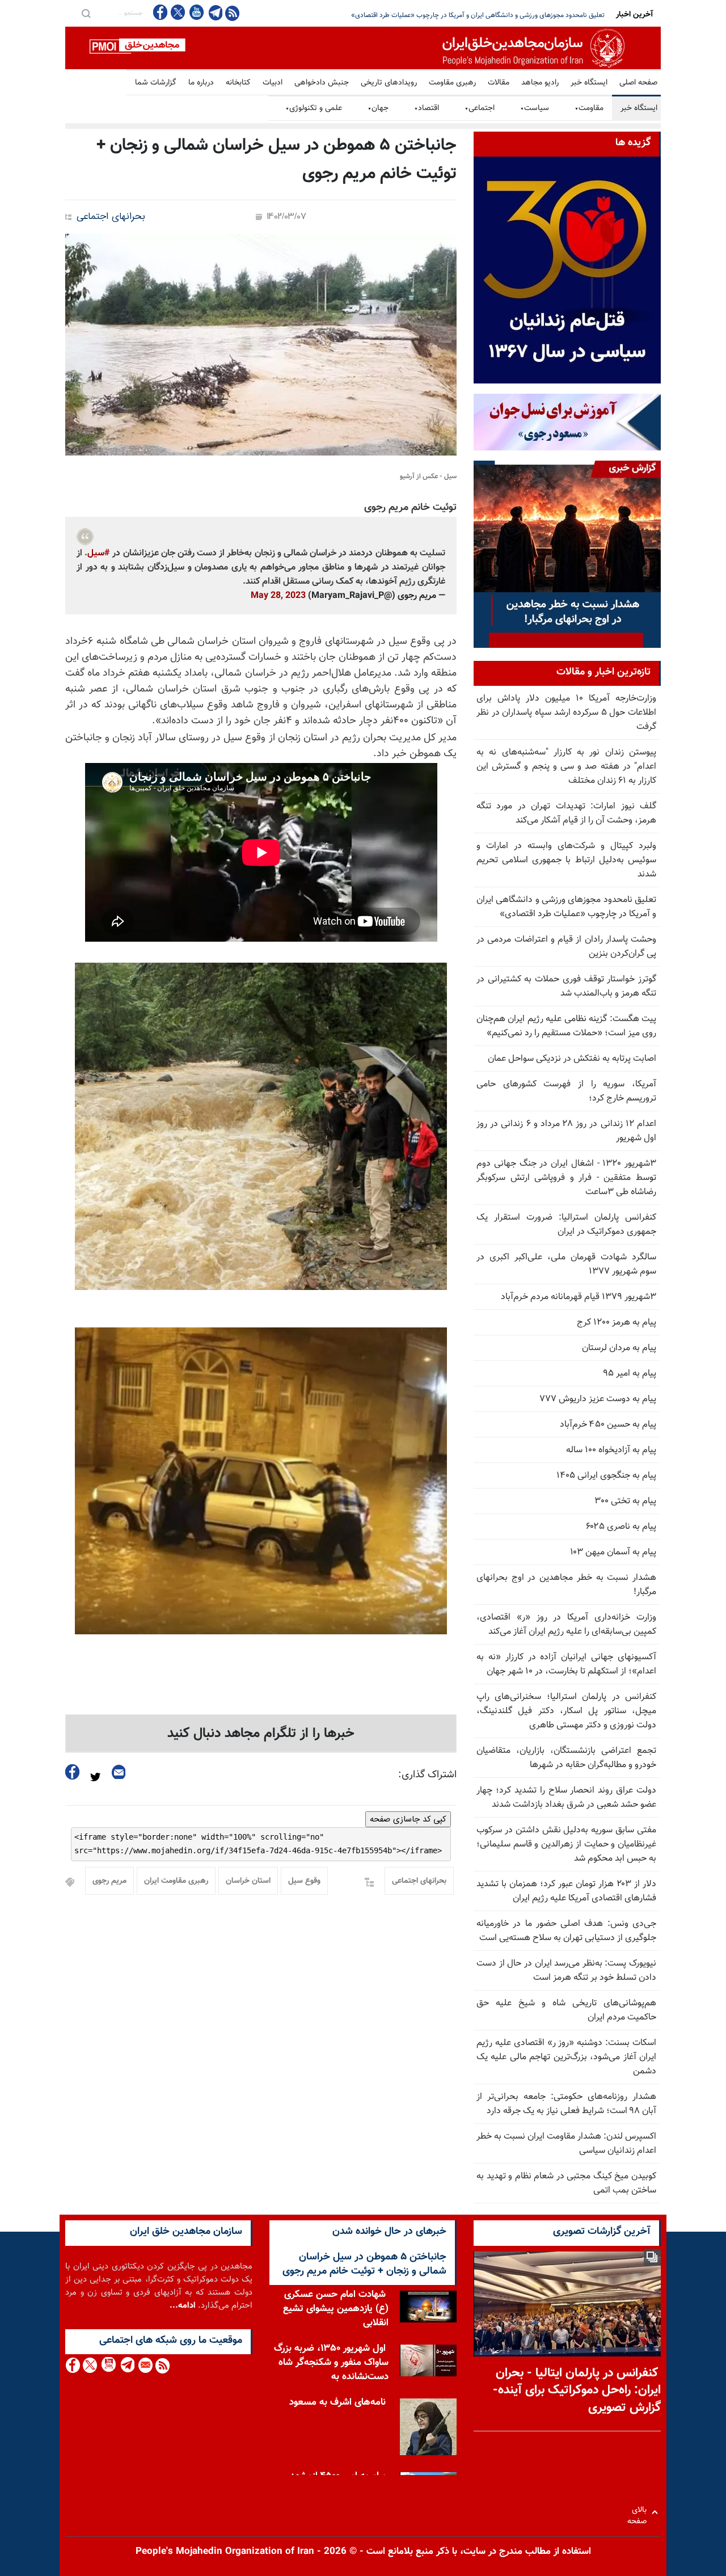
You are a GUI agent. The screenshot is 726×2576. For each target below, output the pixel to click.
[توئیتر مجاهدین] (178, 12)
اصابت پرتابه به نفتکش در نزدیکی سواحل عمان (572, 1059)
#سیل (99, 553)
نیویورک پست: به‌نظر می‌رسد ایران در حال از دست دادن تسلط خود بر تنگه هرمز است (566, 1971)
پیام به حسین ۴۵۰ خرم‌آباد (608, 1425)
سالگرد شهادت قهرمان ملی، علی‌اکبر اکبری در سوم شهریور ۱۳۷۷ (566, 1264)
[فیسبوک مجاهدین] (161, 12)
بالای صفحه (640, 2512)
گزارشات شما (156, 83)
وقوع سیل (304, 1881)
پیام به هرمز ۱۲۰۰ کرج (617, 1323)
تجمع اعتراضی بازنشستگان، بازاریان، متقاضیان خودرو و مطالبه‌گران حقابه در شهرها (566, 1758)
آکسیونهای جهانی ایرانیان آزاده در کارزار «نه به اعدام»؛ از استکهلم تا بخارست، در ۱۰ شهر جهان (566, 1664)
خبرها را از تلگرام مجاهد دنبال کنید (261, 1734)
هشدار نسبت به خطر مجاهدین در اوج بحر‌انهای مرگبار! (566, 1585)
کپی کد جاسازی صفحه (408, 1819)
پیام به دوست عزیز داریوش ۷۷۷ (598, 1399)
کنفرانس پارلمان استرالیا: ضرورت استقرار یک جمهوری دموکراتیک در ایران (566, 1225)
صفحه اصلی (638, 83)
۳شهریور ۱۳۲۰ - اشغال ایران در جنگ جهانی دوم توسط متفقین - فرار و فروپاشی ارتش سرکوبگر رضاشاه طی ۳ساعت (566, 1178)
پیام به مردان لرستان (619, 1348)
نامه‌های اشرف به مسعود (337, 2402)
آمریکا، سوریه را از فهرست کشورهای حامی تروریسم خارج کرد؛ (566, 1091)
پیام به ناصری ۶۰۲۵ (621, 1527)
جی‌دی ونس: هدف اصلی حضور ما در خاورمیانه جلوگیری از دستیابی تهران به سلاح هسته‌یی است (566, 1931)
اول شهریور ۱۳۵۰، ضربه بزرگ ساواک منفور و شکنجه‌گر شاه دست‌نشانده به (331, 2363)
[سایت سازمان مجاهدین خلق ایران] (363, 48)
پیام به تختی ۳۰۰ (625, 1501)
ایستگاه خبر (589, 83)
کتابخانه (238, 83)
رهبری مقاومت (452, 83)
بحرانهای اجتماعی (111, 217)
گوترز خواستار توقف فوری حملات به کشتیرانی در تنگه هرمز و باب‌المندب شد (566, 986)
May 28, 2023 (278, 596)
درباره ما (201, 83)
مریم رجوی (109, 1881)
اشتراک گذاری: (427, 1775)
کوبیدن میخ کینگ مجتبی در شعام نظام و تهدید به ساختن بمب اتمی (566, 2183)
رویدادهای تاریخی (389, 83)
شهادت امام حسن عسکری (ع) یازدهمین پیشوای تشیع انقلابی (336, 2309)
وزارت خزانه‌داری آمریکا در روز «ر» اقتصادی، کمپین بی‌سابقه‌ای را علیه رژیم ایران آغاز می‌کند (566, 1625)
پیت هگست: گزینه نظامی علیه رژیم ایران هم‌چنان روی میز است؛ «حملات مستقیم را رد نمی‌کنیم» (566, 1026)
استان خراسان (248, 1881)
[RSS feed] (232, 13)
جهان (378, 108)
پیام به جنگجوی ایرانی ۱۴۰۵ (606, 1476)
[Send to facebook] (73, 1772)
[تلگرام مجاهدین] (214, 12)
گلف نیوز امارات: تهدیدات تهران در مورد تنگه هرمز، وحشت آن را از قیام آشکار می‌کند (566, 813)
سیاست (535, 108)
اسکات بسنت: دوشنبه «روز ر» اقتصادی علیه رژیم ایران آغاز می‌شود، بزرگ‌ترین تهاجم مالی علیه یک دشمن (566, 2057)
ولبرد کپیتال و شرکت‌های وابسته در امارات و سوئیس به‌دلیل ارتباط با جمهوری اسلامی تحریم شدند (566, 860)
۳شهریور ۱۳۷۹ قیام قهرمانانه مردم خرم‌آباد (579, 1297)
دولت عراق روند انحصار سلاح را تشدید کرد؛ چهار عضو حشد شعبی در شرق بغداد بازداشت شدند (566, 1798)
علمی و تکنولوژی (314, 108)
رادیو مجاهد (540, 83)
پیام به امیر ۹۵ (630, 1374)
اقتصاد (427, 108)
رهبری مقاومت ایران (176, 1881)
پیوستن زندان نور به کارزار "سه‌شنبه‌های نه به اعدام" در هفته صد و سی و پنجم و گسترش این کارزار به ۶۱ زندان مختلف (566, 767)
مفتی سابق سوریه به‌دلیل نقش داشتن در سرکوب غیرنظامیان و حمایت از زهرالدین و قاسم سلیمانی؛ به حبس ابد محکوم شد (566, 1844)
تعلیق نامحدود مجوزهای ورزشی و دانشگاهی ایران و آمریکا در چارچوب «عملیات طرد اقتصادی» (566, 907)
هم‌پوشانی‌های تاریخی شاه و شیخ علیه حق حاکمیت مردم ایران (566, 2010)
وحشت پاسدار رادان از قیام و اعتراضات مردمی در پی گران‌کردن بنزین (512, 15)
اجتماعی (480, 108)
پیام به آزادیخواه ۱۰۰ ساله (611, 1450)
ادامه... (183, 2306)
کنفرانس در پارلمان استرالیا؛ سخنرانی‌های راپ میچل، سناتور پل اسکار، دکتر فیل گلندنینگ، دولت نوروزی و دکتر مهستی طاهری (566, 1711)
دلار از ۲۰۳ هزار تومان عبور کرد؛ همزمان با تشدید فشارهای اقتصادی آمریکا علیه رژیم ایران (566, 1891)
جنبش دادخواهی (322, 83)
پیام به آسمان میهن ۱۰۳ (613, 1552)
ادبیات (273, 83)
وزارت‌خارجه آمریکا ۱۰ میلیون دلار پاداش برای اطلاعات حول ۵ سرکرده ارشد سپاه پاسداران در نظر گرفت (566, 713)
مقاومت (589, 108)
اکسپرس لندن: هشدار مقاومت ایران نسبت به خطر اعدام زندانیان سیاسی (566, 2144)
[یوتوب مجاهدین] (196, 12)
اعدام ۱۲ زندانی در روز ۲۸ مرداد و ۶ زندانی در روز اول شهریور (566, 1131)
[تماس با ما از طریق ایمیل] (145, 2365)
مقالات (499, 83)
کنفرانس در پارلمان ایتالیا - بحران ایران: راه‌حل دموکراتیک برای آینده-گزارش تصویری (577, 2391)
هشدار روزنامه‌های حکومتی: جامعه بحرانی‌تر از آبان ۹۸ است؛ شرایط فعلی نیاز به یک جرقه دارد (566, 2104)
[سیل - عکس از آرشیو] (261, 345)
